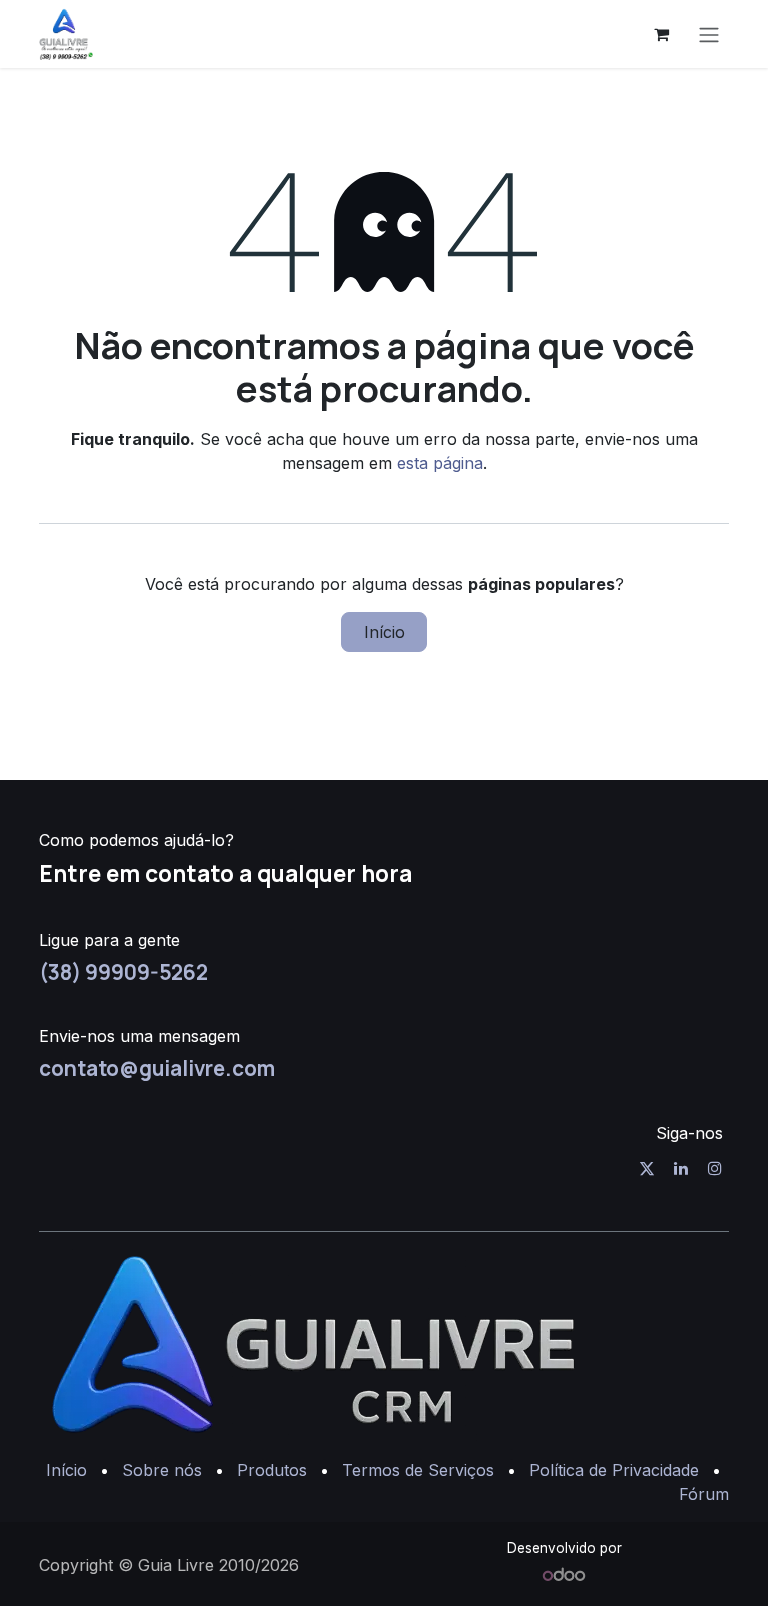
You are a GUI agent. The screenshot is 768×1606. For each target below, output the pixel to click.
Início (384, 632)
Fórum (704, 1494)
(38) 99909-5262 (123, 972)
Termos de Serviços (418, 1470)
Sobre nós (162, 1470)
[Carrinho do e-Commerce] (661, 34)
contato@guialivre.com (157, 1068)
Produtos (272, 1470)
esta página (440, 463)
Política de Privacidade (614, 1470)
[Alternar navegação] (709, 34)
